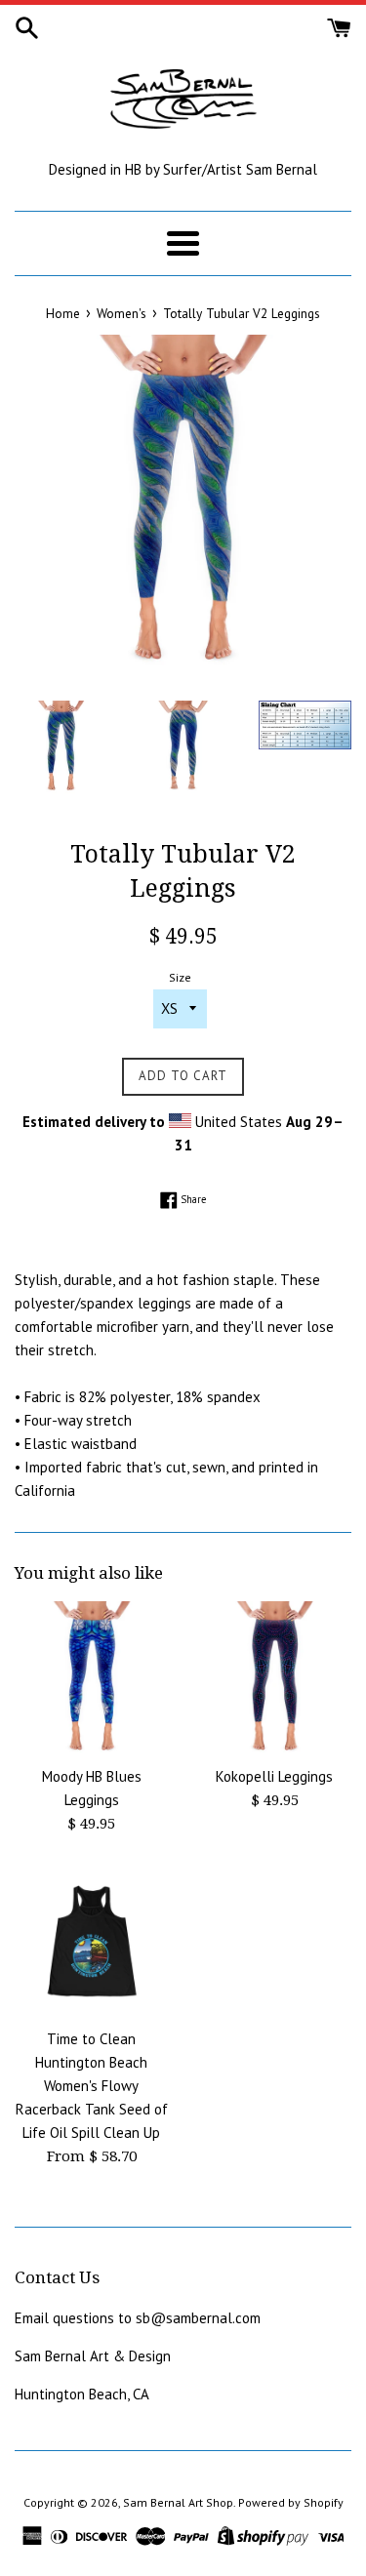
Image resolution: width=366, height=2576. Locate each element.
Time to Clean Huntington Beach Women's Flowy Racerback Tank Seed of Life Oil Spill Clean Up (92, 2086)
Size (180, 977)
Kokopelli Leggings (274, 1776)
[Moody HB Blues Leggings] (92, 1678)
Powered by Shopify (291, 2502)
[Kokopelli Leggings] (275, 1678)
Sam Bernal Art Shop (178, 2502)
